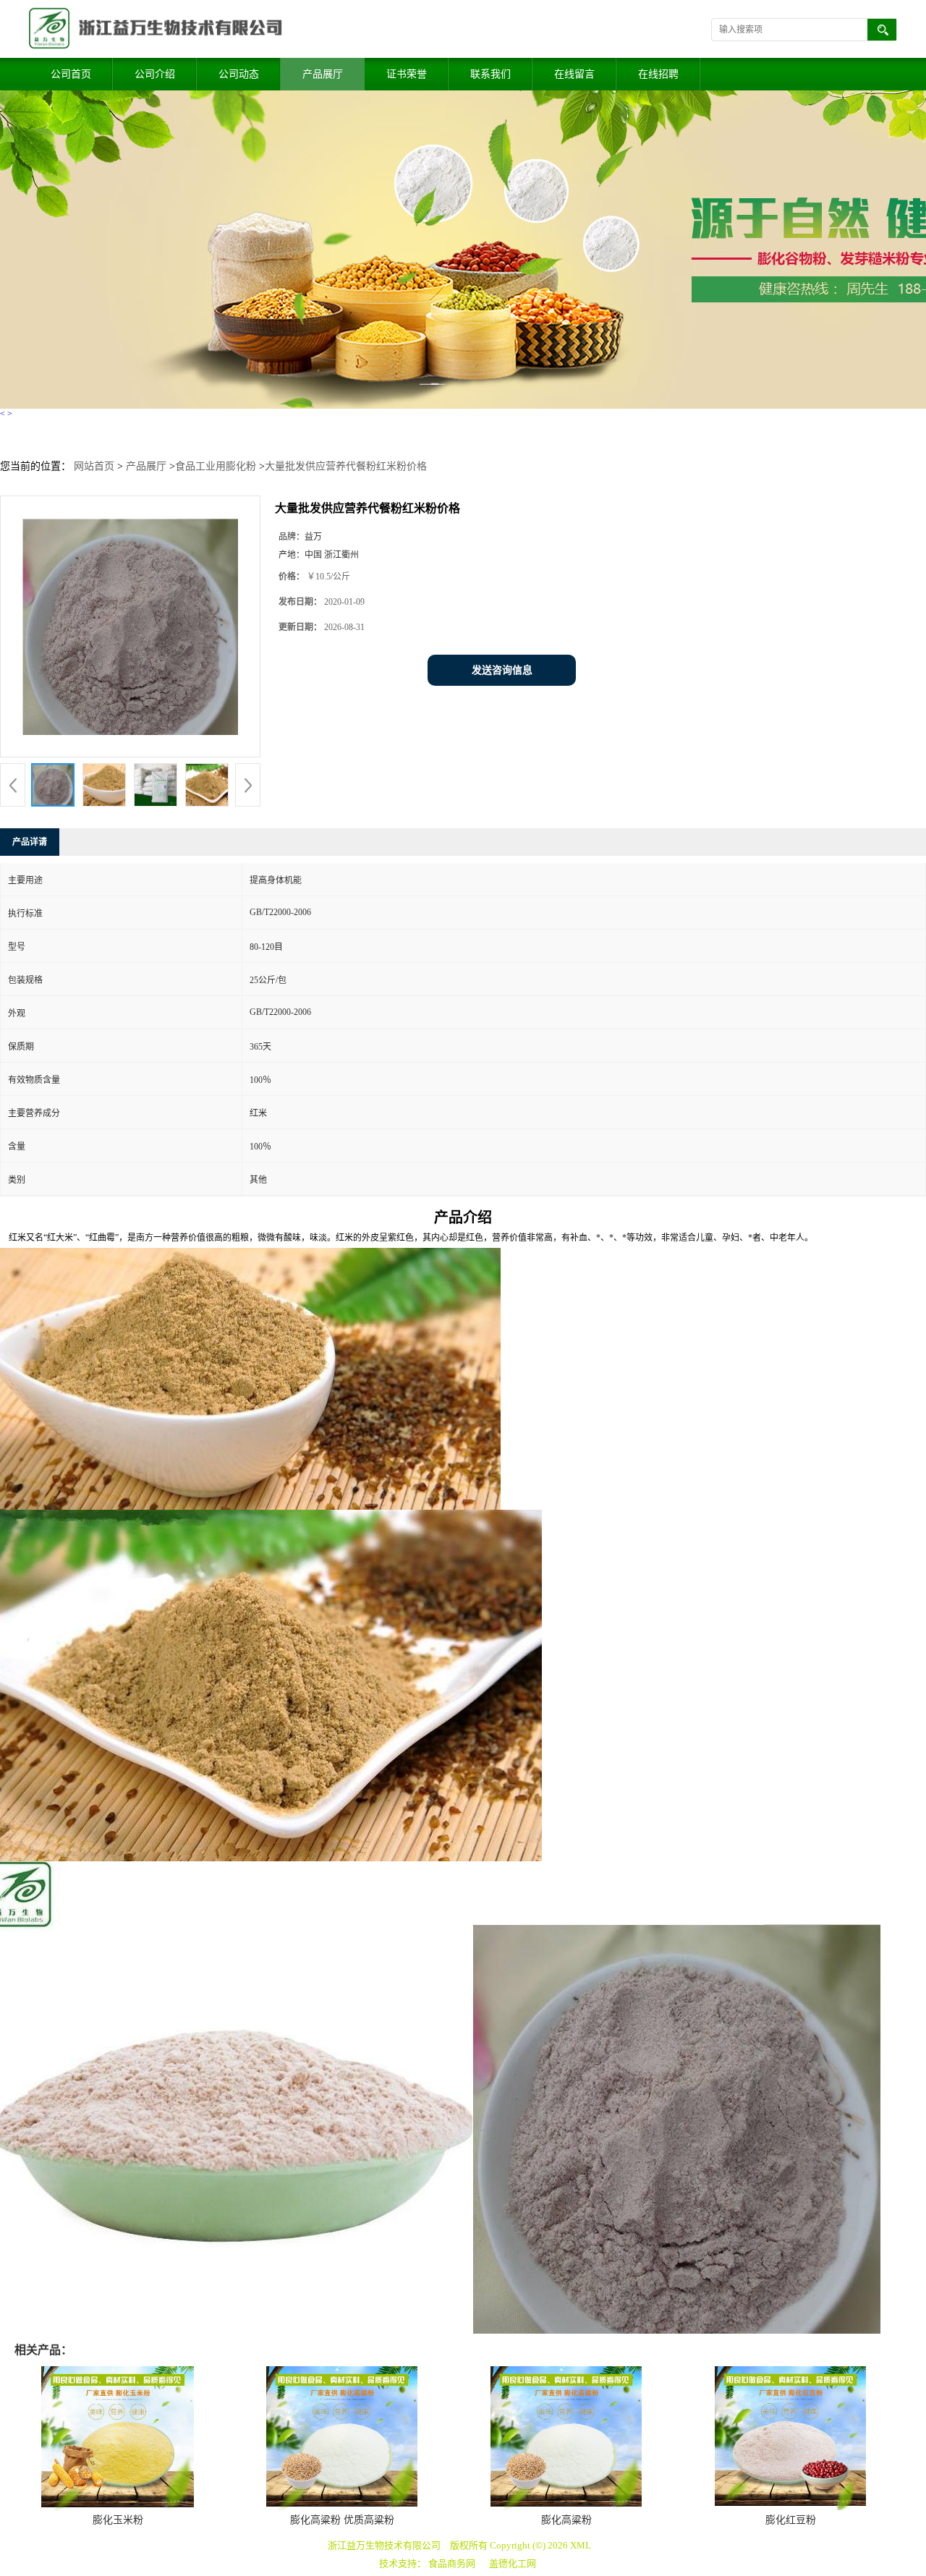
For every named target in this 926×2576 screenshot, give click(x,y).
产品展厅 (323, 74)
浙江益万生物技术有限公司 (384, 2545)
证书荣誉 (407, 74)
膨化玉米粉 (118, 2520)
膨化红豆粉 (791, 2520)
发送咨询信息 (502, 670)
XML (581, 2545)
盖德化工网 (513, 2563)
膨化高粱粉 (566, 2520)
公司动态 (239, 74)
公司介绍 (155, 74)
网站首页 (94, 466)
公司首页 (71, 74)
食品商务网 (452, 2563)
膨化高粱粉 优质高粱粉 (342, 2520)
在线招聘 (658, 74)
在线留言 (574, 74)
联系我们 (490, 74)
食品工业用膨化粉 (216, 466)
